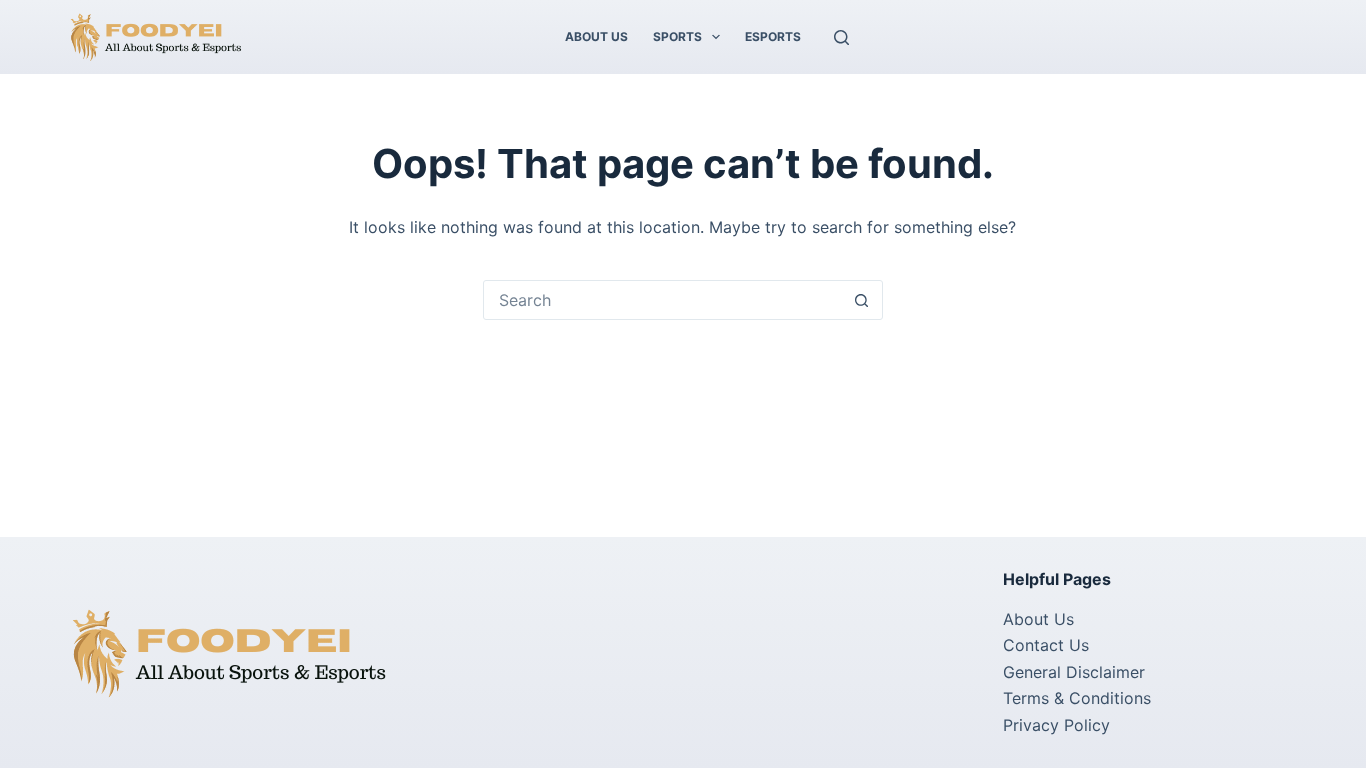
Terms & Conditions (1077, 698)
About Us (596, 36)
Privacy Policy (1056, 725)
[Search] (841, 37)
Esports (773, 36)
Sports (677, 36)
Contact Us (1046, 645)
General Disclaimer (1074, 672)
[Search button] (862, 300)
